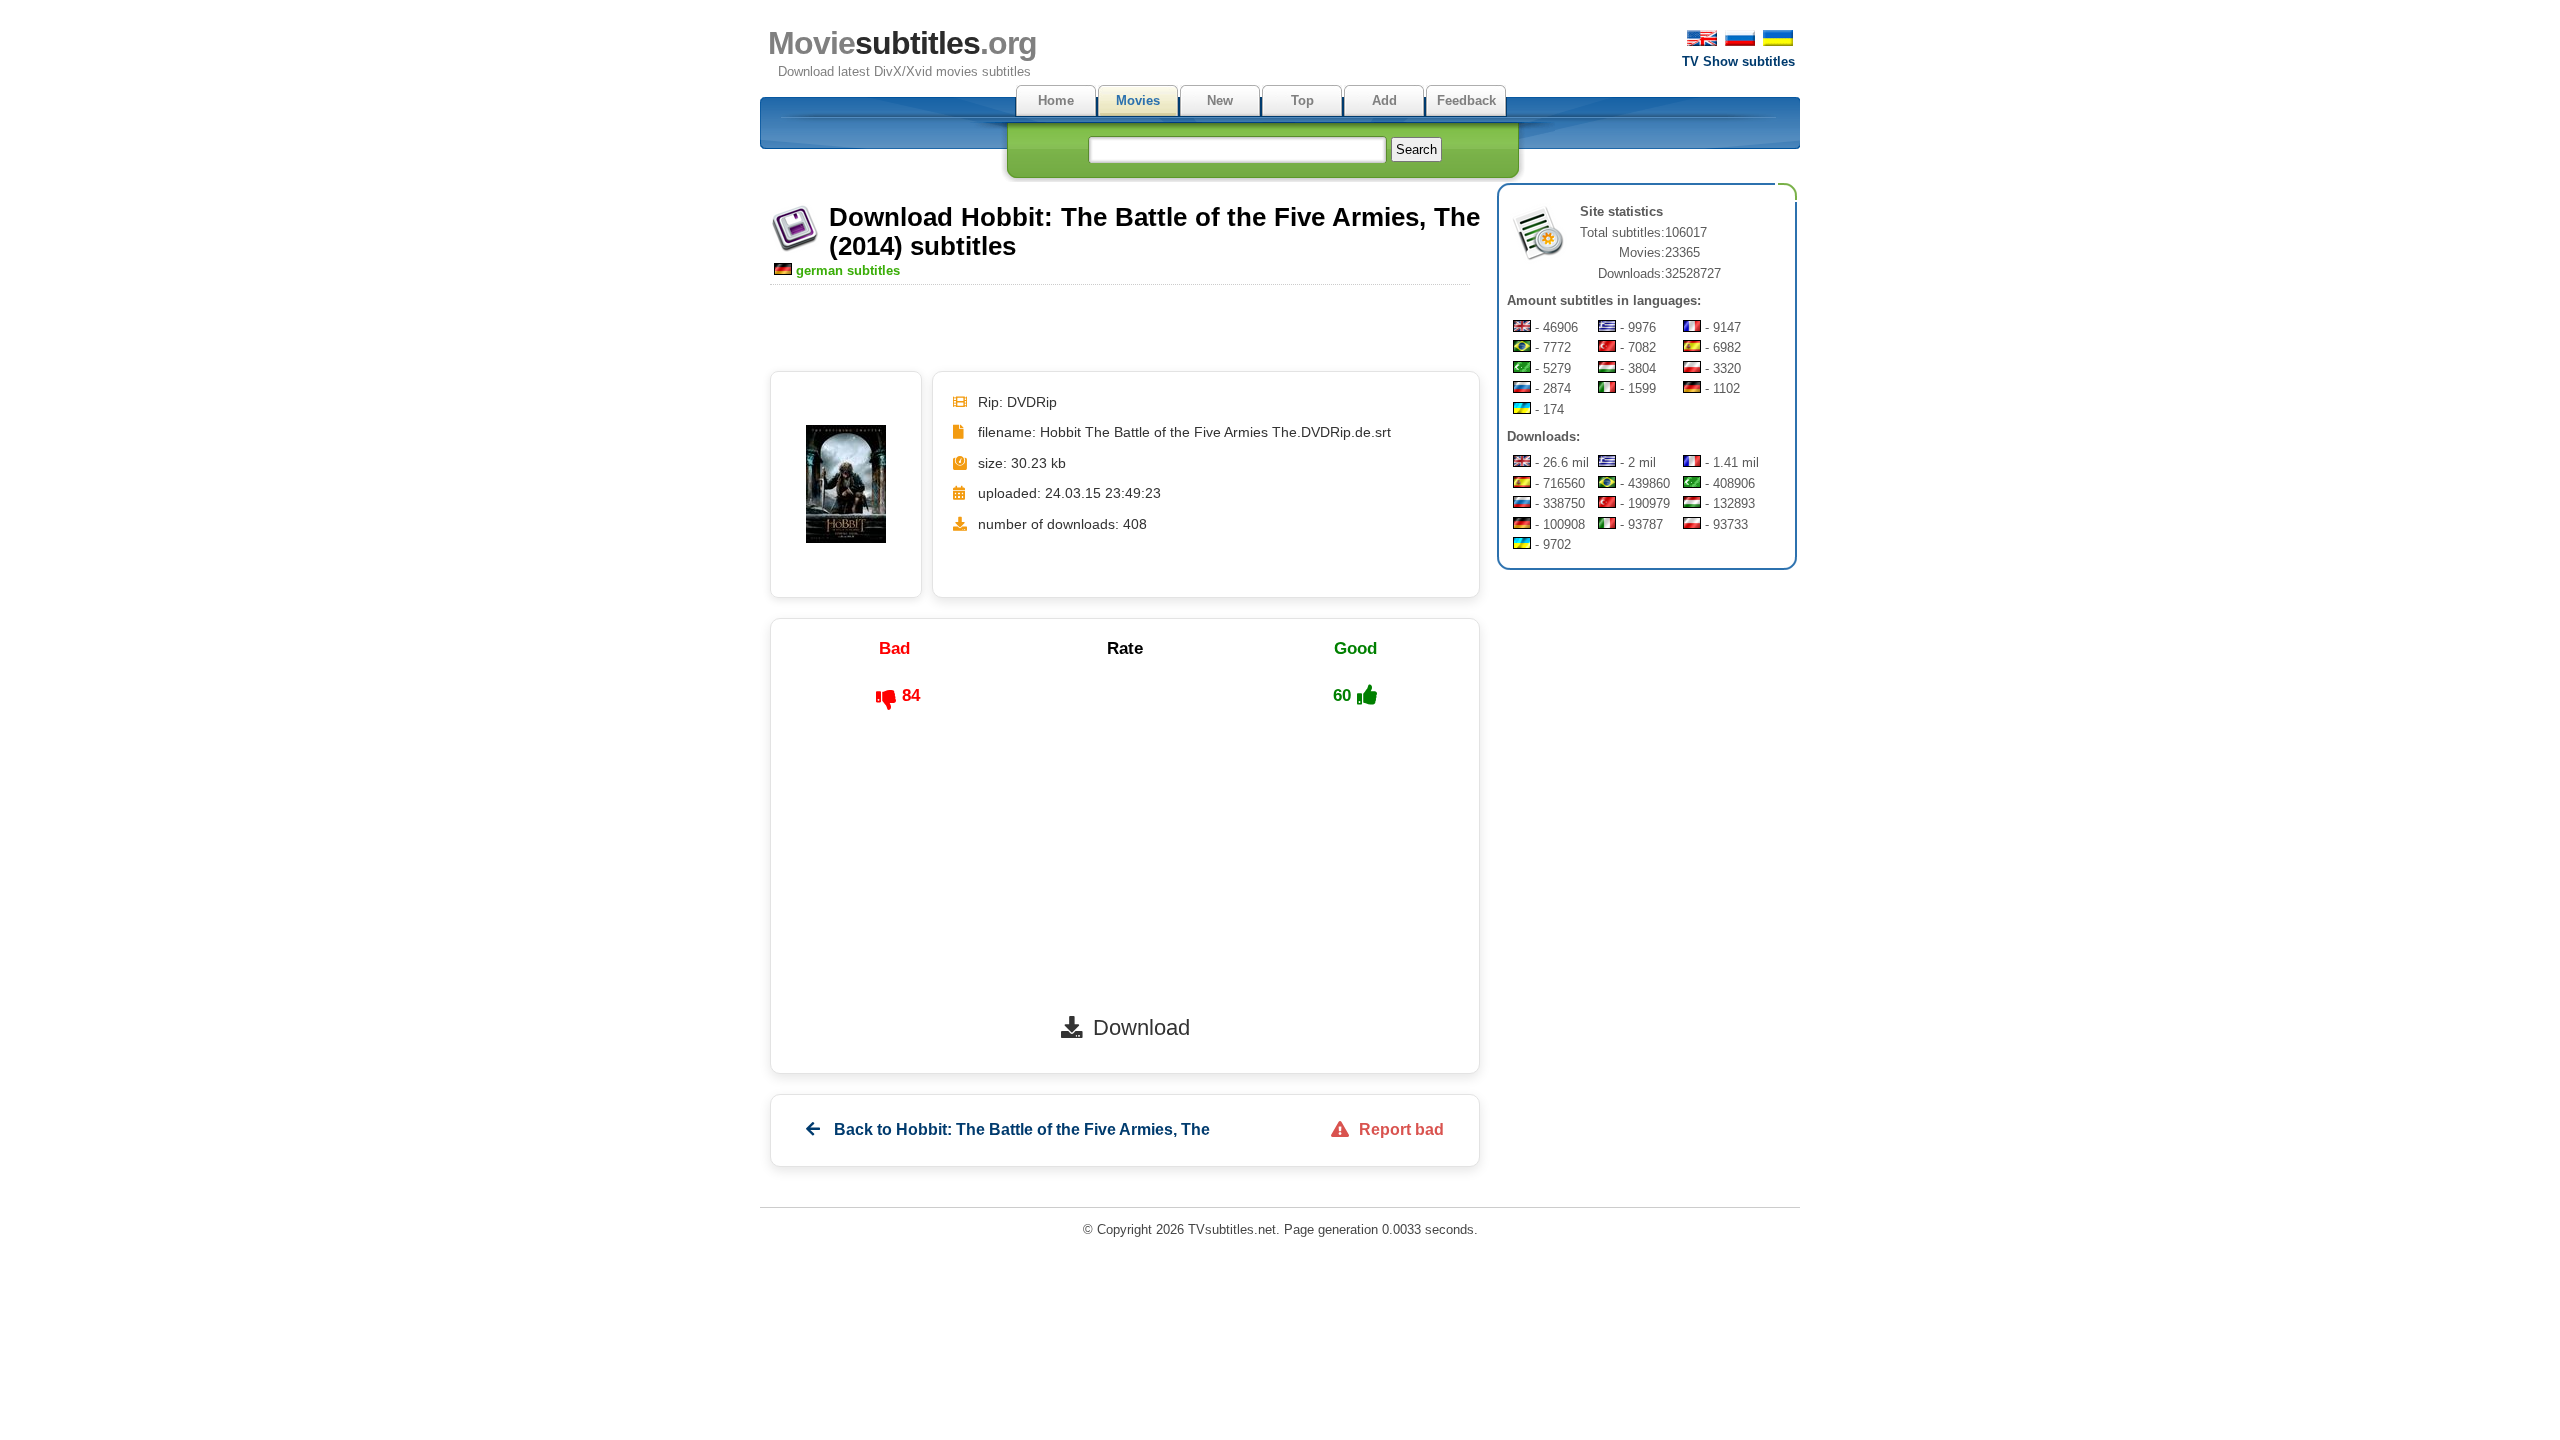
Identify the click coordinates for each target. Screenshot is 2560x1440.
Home (1056, 100)
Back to (1020, 1129)
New (1220, 100)
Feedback (1466, 100)
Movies (1138, 100)
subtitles (902, 43)
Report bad (1401, 1129)
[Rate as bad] (886, 700)
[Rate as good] (1367, 695)
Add (1384, 100)
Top (1302, 100)
